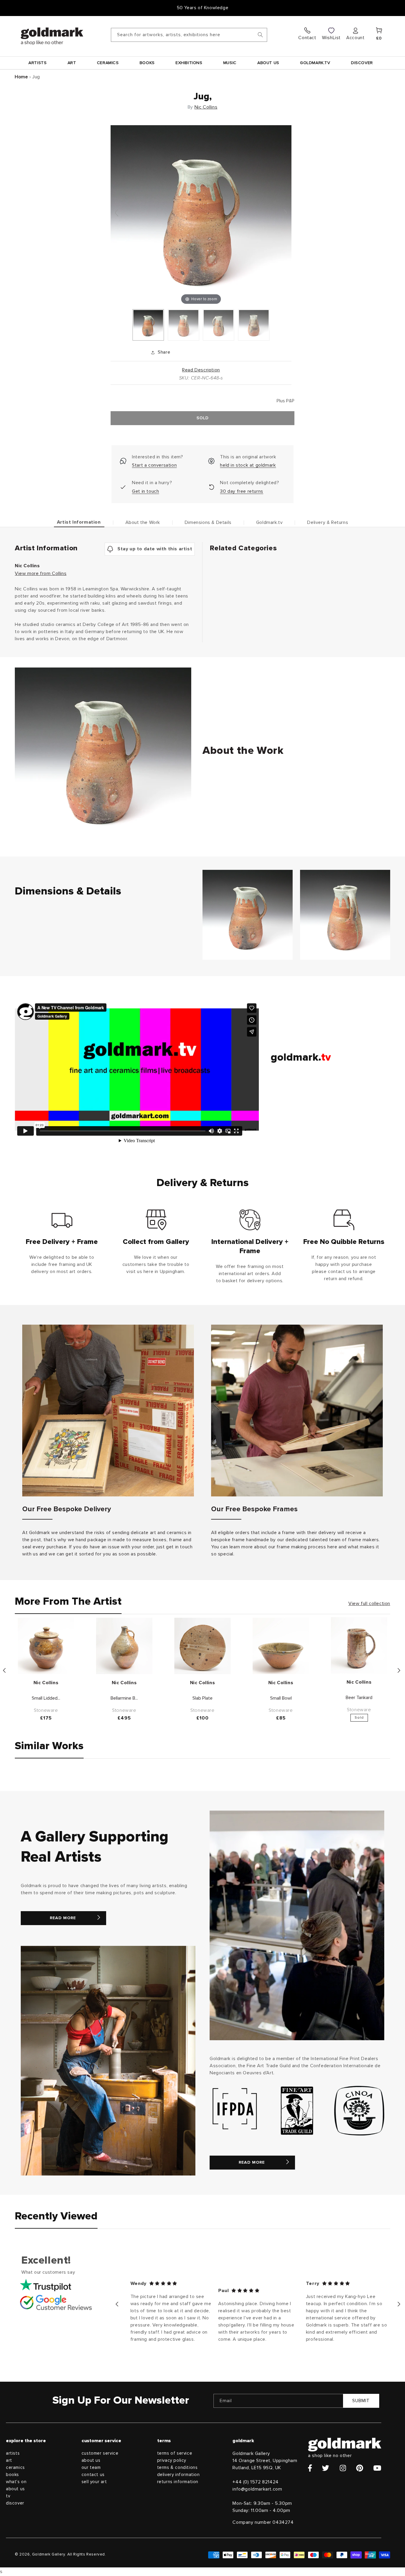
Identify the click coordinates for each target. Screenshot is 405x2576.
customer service (100, 2453)
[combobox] (189, 35)
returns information (178, 2482)
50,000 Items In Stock (203, 8)
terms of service (175, 2453)
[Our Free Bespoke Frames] (297, 1411)
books (12, 2475)
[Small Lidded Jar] (46, 1646)
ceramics (15, 2468)
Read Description (201, 370)
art (9, 2460)
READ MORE (63, 1918)
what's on (16, 2482)
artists (13, 2453)
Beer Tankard (359, 1698)
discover (15, 2503)
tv (8, 2496)
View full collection (369, 1604)
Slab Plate (203, 1698)
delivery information (178, 2475)
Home (21, 77)
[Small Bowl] (281, 1646)
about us (15, 2489)
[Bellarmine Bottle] (124, 1646)
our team (91, 2468)
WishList (331, 38)
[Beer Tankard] (359, 1645)
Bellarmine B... (124, 1698)
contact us (93, 2475)
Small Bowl (281, 1698)
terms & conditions (177, 2468)
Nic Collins (206, 107)
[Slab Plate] (203, 1646)
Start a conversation (154, 465)
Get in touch (145, 491)
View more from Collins (41, 573)
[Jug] (148, 325)
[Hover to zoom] (201, 215)
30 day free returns (241, 491)
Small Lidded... (46, 1698)
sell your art (94, 2482)
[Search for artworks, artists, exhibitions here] (260, 35)
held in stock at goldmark (248, 465)
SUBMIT (361, 2401)
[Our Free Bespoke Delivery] (108, 1411)
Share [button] (164, 352)
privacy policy (172, 2460)
